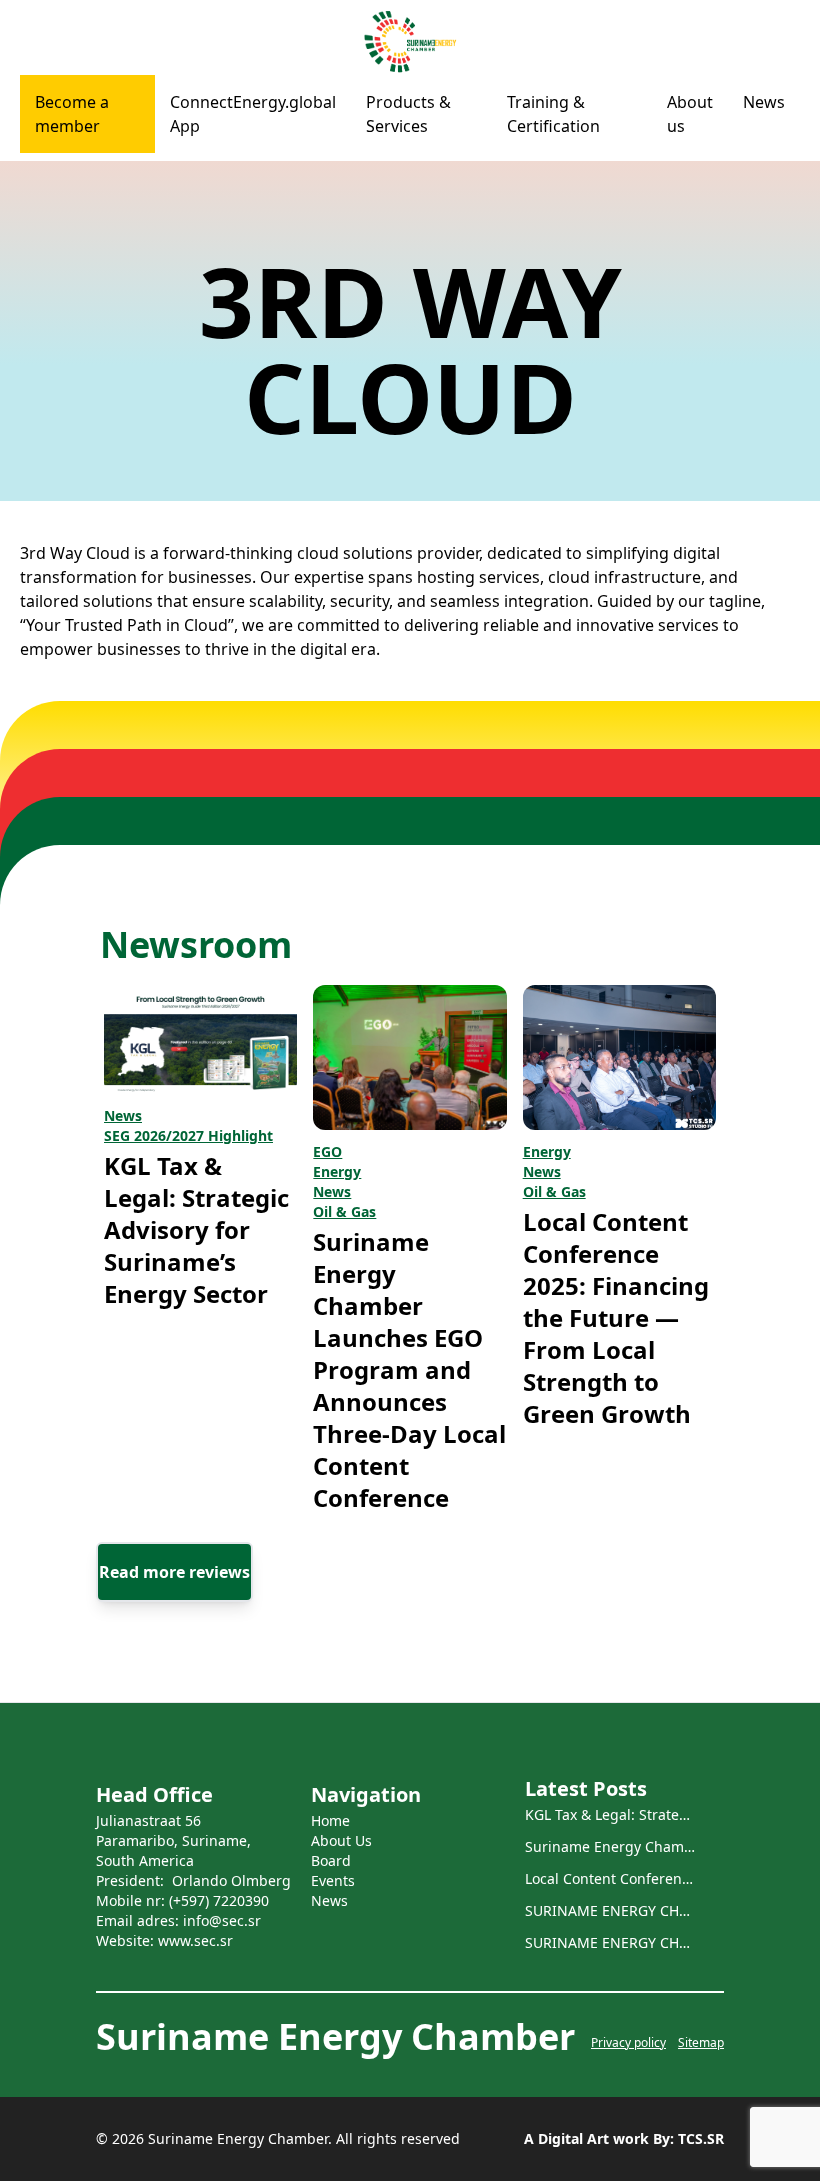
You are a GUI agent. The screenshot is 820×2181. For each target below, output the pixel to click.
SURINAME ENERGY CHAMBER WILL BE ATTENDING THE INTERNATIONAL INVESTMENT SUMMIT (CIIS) (610, 1910)
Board (331, 1860)
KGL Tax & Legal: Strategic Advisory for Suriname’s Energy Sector (196, 1229)
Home (330, 1820)
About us (690, 114)
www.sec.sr (195, 1940)
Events (333, 1880)
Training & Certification (553, 114)
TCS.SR (699, 2138)
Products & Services (408, 114)
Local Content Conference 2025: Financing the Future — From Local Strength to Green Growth (616, 1317)
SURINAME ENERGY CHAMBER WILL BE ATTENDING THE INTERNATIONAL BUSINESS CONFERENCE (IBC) (610, 1942)
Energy (337, 1171)
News (764, 102)
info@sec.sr (222, 1920)
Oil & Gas (344, 1211)
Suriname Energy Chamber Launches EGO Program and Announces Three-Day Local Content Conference (409, 1369)
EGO (327, 1151)
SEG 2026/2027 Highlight (188, 1135)
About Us (341, 1840)
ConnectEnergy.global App (253, 114)
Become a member (72, 114)
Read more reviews (174, 1572)
